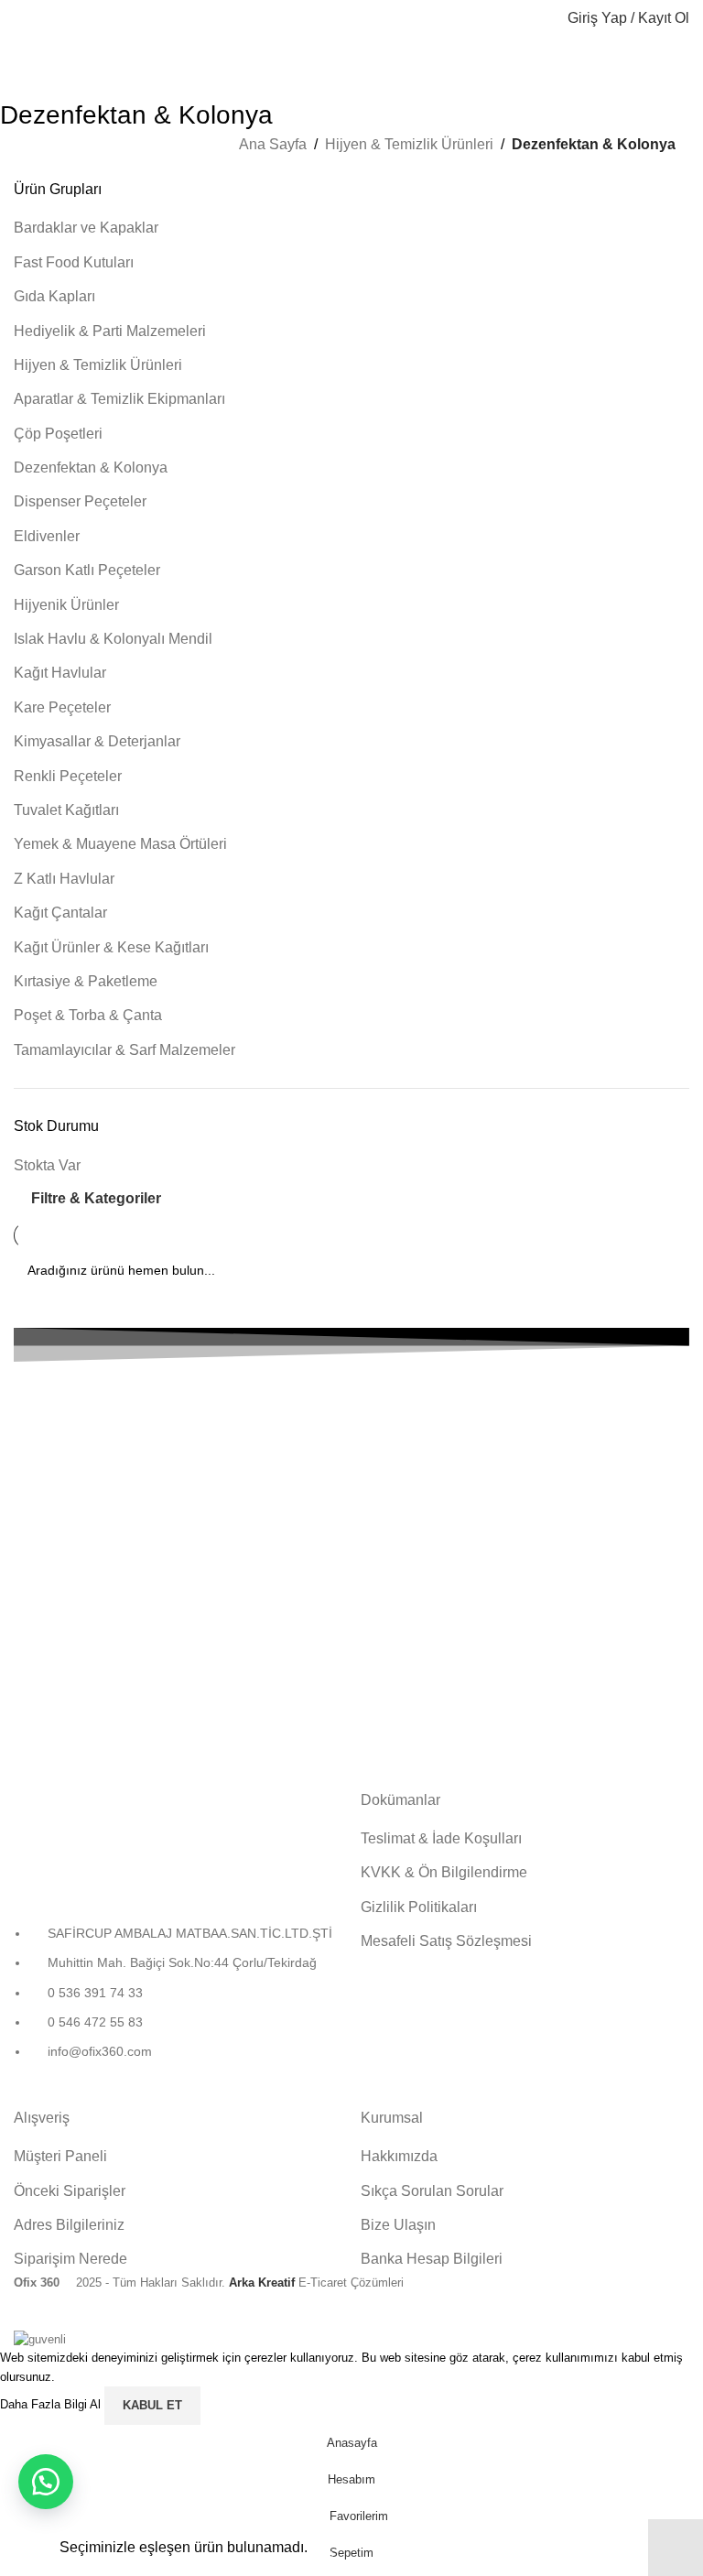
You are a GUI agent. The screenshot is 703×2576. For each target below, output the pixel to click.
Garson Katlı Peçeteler (87, 570)
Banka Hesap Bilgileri (432, 2259)
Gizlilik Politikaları (419, 1907)
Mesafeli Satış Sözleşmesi (446, 1941)
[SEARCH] (668, 1270)
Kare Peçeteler (62, 707)
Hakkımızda (399, 2156)
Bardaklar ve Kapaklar (86, 228)
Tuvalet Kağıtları (66, 810)
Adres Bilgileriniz (69, 2225)
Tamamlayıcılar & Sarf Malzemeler (124, 1050)
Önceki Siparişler (70, 2191)
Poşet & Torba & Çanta (88, 1015)
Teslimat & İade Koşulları (441, 1838)
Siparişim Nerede (70, 2259)
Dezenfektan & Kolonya (91, 467)
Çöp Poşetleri (58, 434)
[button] (46, 2482)
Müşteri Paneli (60, 2156)
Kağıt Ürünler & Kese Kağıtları (111, 947)
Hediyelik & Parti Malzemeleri (110, 331)
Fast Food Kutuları (74, 262)
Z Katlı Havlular (64, 879)
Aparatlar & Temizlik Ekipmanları (119, 399)
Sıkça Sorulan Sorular (432, 2191)
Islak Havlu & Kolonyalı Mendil (113, 639)
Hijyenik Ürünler (66, 605)
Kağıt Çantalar (60, 913)
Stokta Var (47, 1165)
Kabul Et (152, 2405)
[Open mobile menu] (21, 18)
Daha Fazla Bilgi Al (52, 2405)
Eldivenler (47, 536)
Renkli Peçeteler (68, 776)
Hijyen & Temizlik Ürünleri (409, 144)
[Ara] (542, 18)
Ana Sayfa (273, 144)
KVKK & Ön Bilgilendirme (444, 1872)
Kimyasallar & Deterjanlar (97, 741)
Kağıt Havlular (60, 673)
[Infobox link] (351, 1437)
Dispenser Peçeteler (80, 501)
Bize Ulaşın (398, 2225)
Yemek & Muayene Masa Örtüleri (120, 844)
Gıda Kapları (54, 296)
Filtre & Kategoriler (96, 1198)
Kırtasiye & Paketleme (86, 981)
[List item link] (178, 2002)
